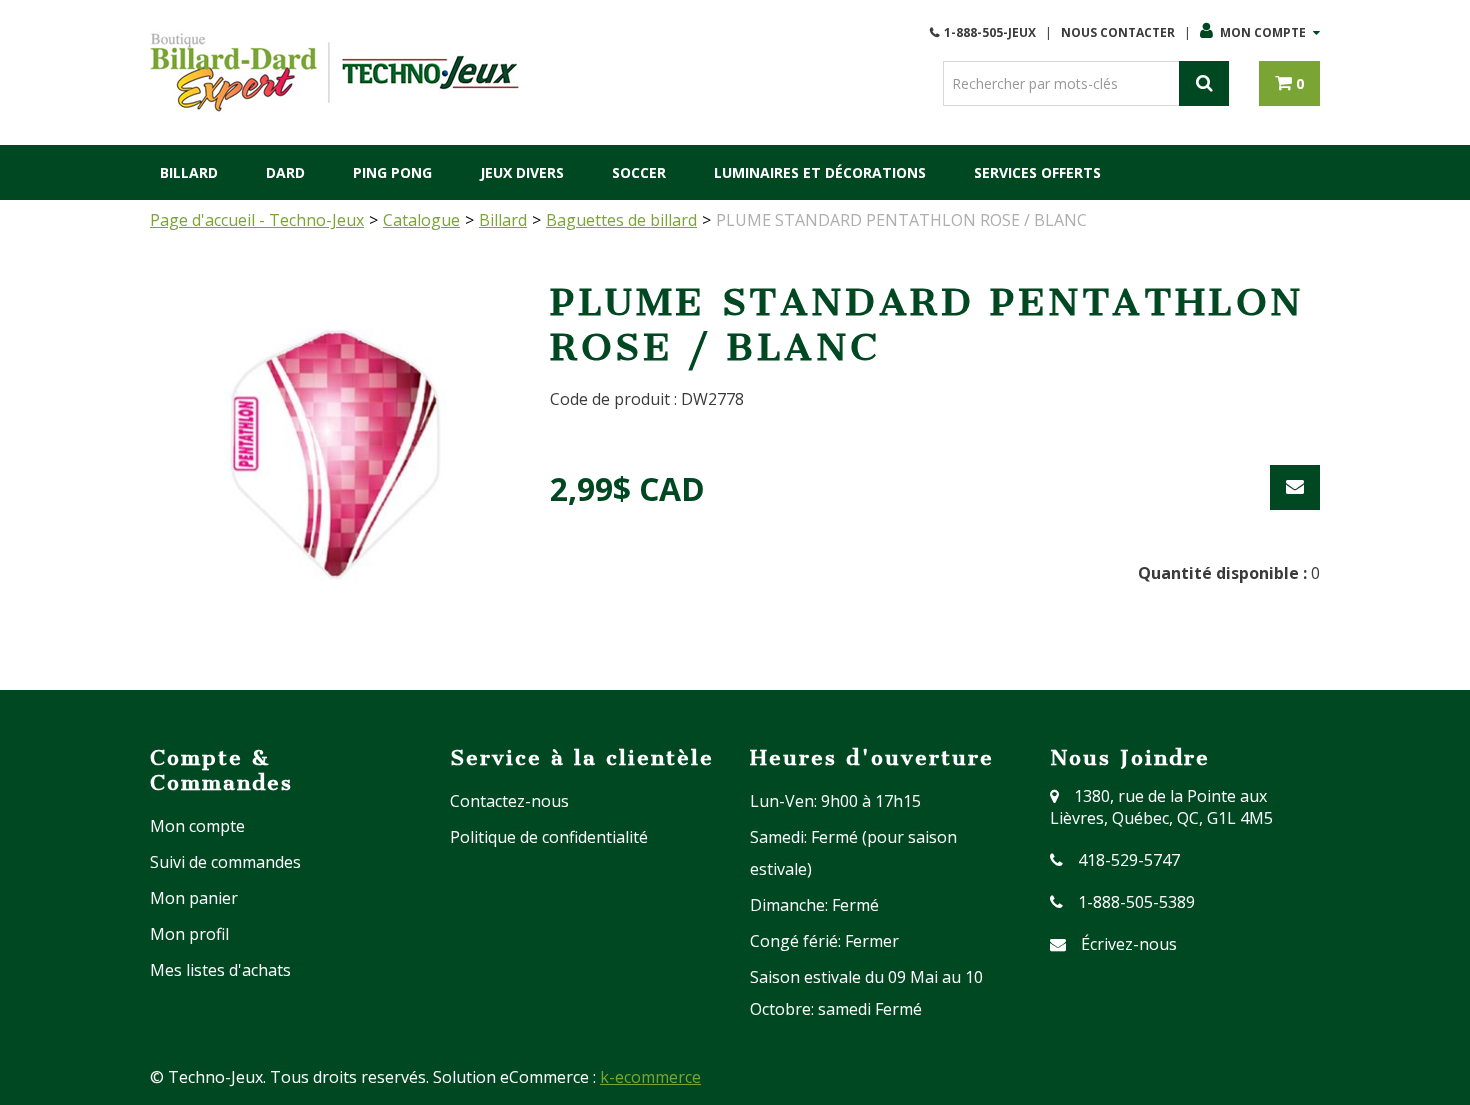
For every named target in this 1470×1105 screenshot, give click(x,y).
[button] (1289, 83)
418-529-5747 (1129, 860)
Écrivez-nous (1129, 944)
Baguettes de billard (621, 220)
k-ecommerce (650, 1077)
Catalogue (421, 220)
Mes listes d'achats (220, 970)
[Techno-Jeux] (335, 72)
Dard (285, 172)
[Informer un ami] (1295, 487)
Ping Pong (392, 172)
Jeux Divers (522, 172)
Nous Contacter (1118, 32)
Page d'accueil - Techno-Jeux (257, 220)
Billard (189, 172)
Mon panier (194, 898)
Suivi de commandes (225, 862)
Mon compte (1263, 32)
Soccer (639, 172)
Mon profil (189, 934)
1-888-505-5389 (1136, 902)
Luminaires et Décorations (820, 172)
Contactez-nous (509, 801)
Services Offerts (1037, 172)
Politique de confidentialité (549, 837)
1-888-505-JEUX (990, 32)
